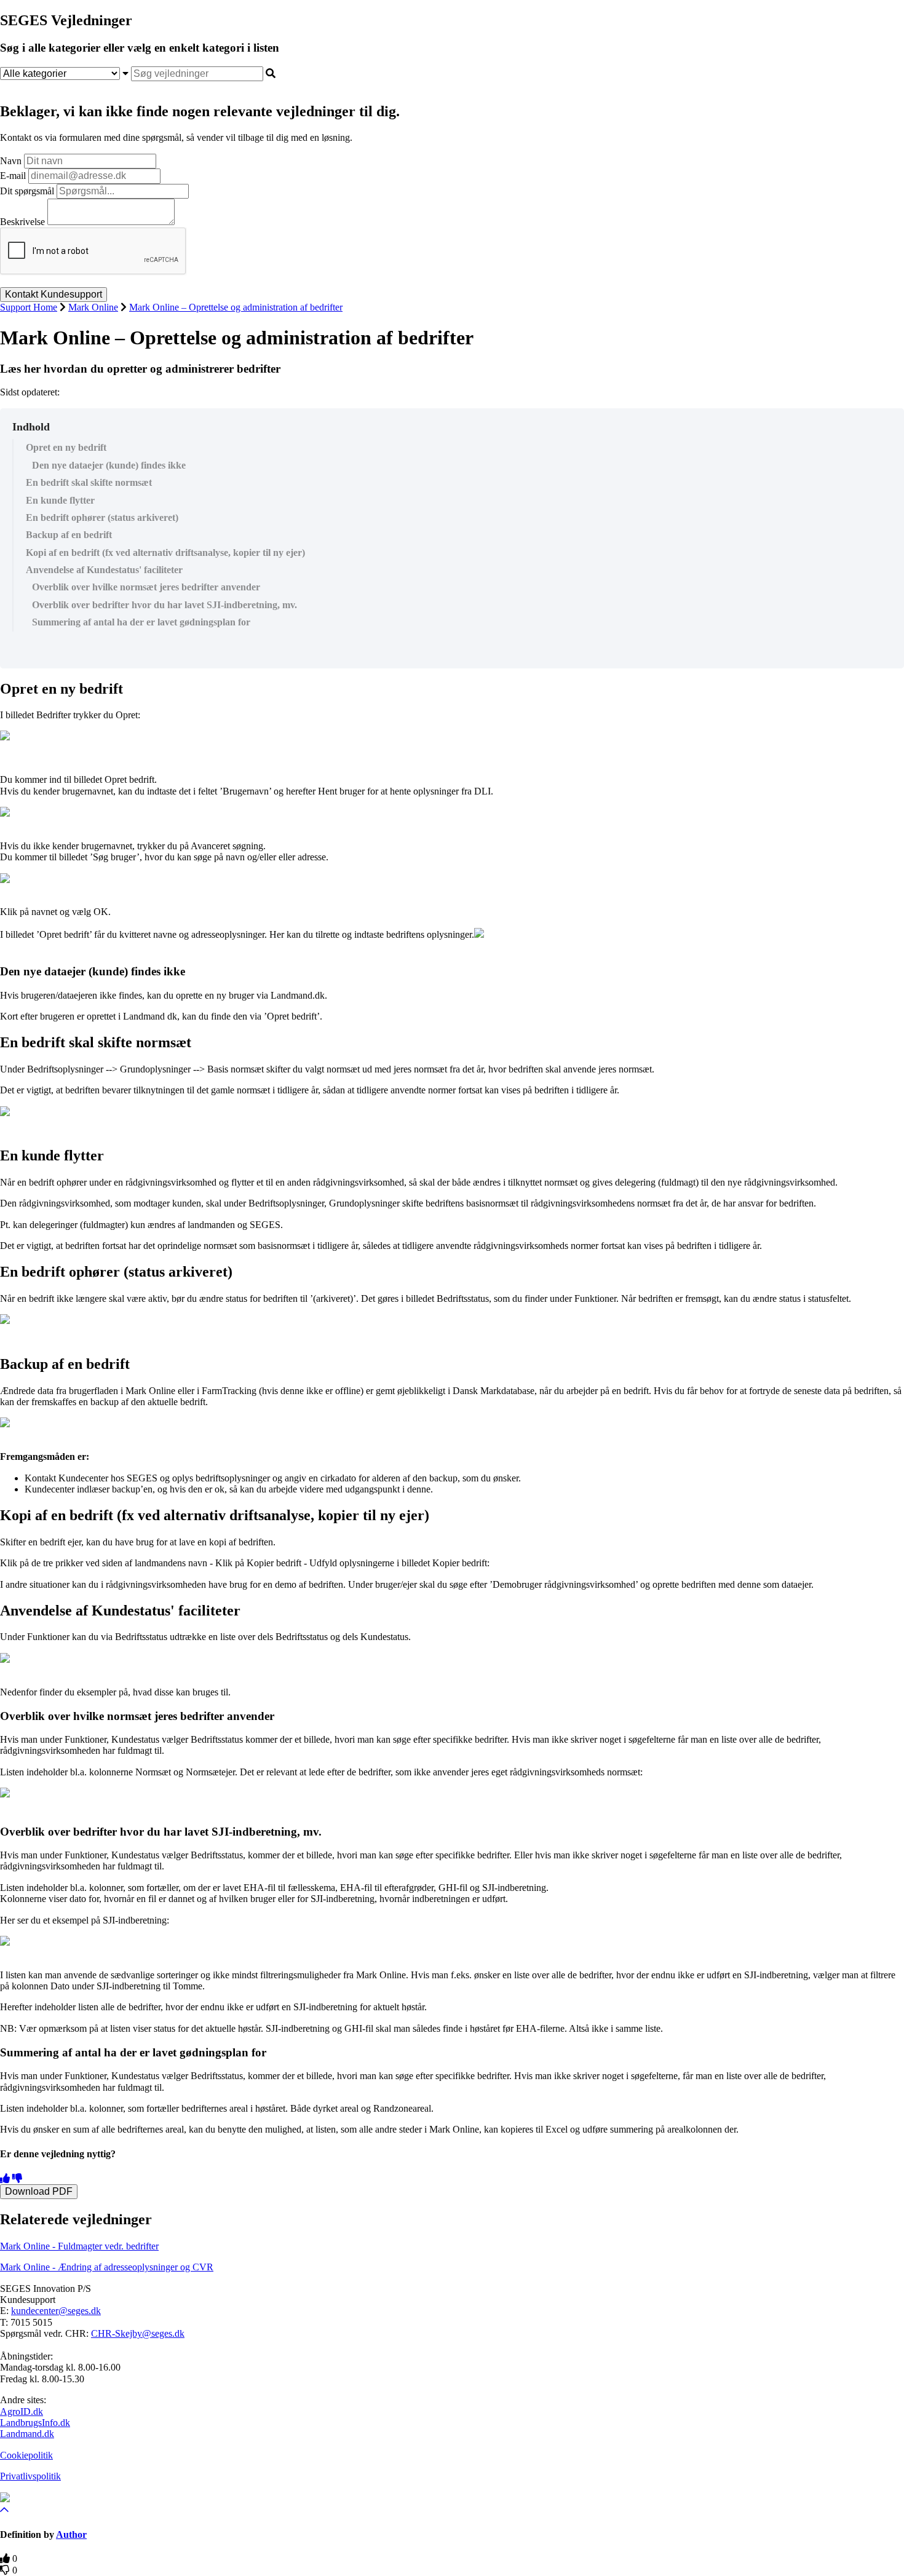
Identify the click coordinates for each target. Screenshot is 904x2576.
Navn (11, 161)
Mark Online (93, 307)
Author (71, 2534)
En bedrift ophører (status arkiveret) (102, 517)
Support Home (29, 307)
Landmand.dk (27, 2434)
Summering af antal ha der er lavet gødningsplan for (141, 622)
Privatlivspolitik (30, 2476)
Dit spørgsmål (27, 191)
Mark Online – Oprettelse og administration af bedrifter (236, 307)
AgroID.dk (22, 2412)
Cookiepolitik (26, 2455)
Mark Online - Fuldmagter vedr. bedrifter (79, 2246)
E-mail (13, 176)
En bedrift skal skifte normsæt (89, 482)
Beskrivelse (22, 222)
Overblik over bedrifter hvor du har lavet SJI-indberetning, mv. (165, 605)
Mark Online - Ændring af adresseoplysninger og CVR (107, 2267)
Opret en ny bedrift (67, 447)
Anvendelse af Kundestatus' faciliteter (104, 570)
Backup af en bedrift (69, 535)
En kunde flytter (60, 500)
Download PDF (39, 2191)
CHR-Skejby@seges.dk (138, 2333)
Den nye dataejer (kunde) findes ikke (109, 465)
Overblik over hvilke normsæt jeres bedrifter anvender (146, 587)
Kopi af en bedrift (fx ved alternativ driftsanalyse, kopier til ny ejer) (165, 553)
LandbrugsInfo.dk (35, 2423)
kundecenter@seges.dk (56, 2311)
